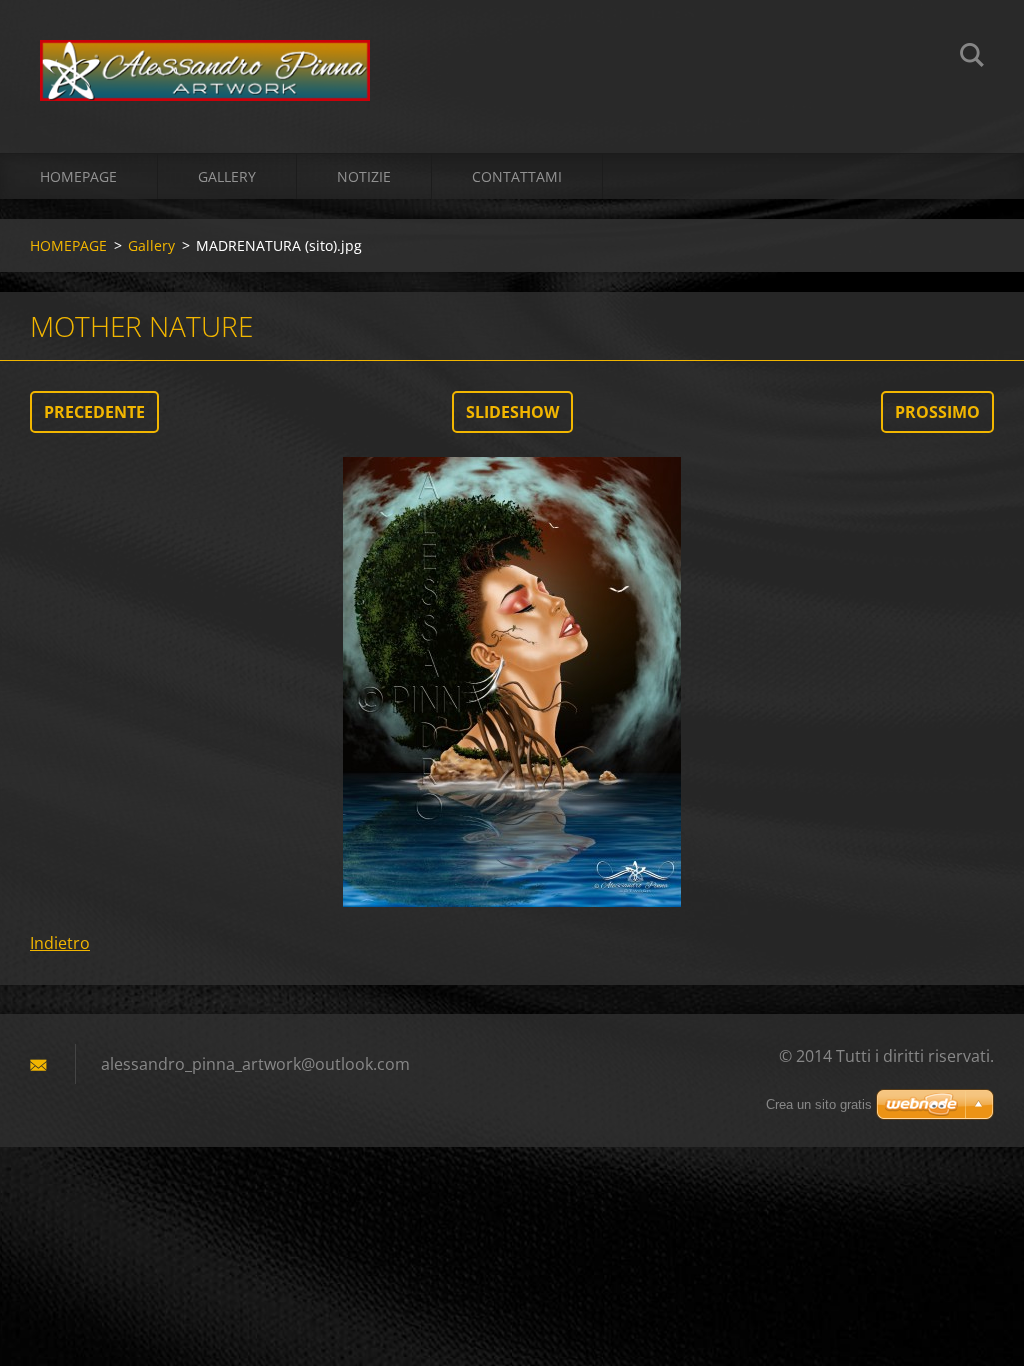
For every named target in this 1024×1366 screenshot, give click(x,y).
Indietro (60, 943)
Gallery (227, 176)
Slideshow (512, 412)
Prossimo (937, 412)
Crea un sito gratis (819, 1104)
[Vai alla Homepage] (205, 56)
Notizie (364, 176)
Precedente (94, 412)
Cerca (972, 58)
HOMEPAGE (78, 176)
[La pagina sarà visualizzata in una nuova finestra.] (512, 682)
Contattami (517, 176)
